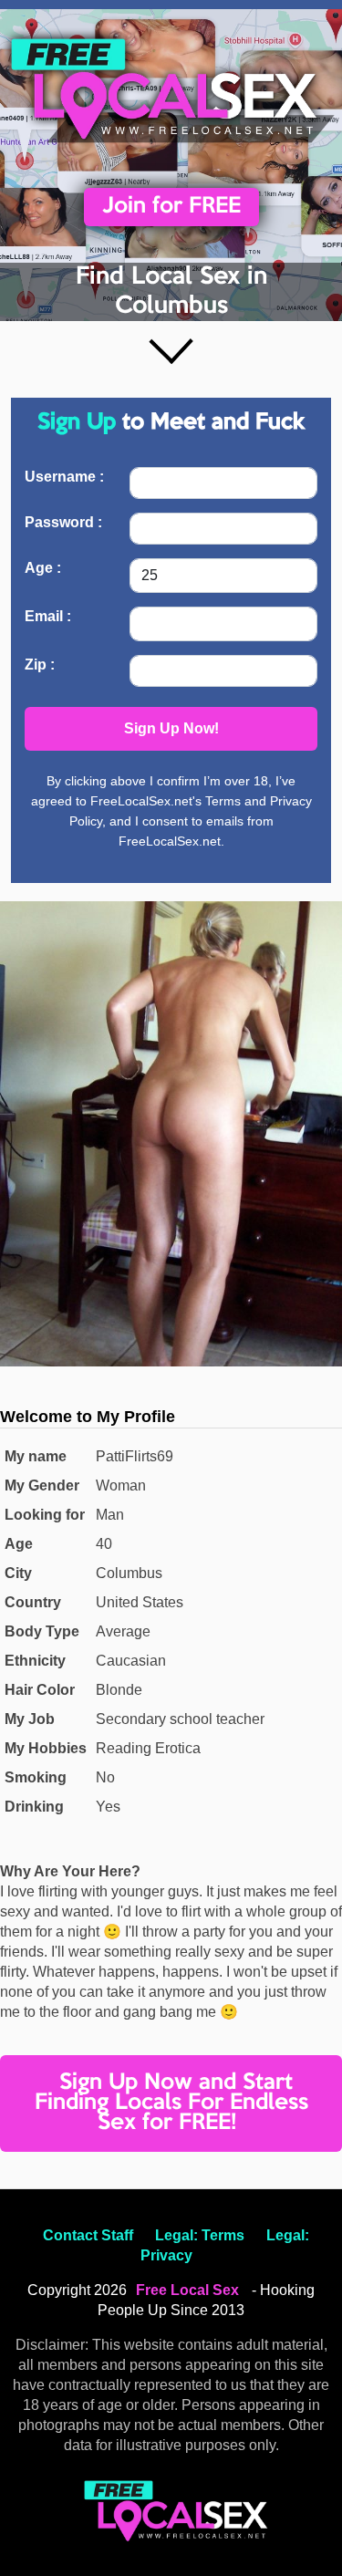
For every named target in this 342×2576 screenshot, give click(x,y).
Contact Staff (88, 2235)
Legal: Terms (200, 2235)
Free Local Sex (187, 2290)
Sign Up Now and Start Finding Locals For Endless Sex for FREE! (171, 2103)
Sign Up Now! (171, 728)
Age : (43, 568)
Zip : (40, 665)
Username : (64, 477)
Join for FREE (171, 207)
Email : (48, 616)
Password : (63, 522)
